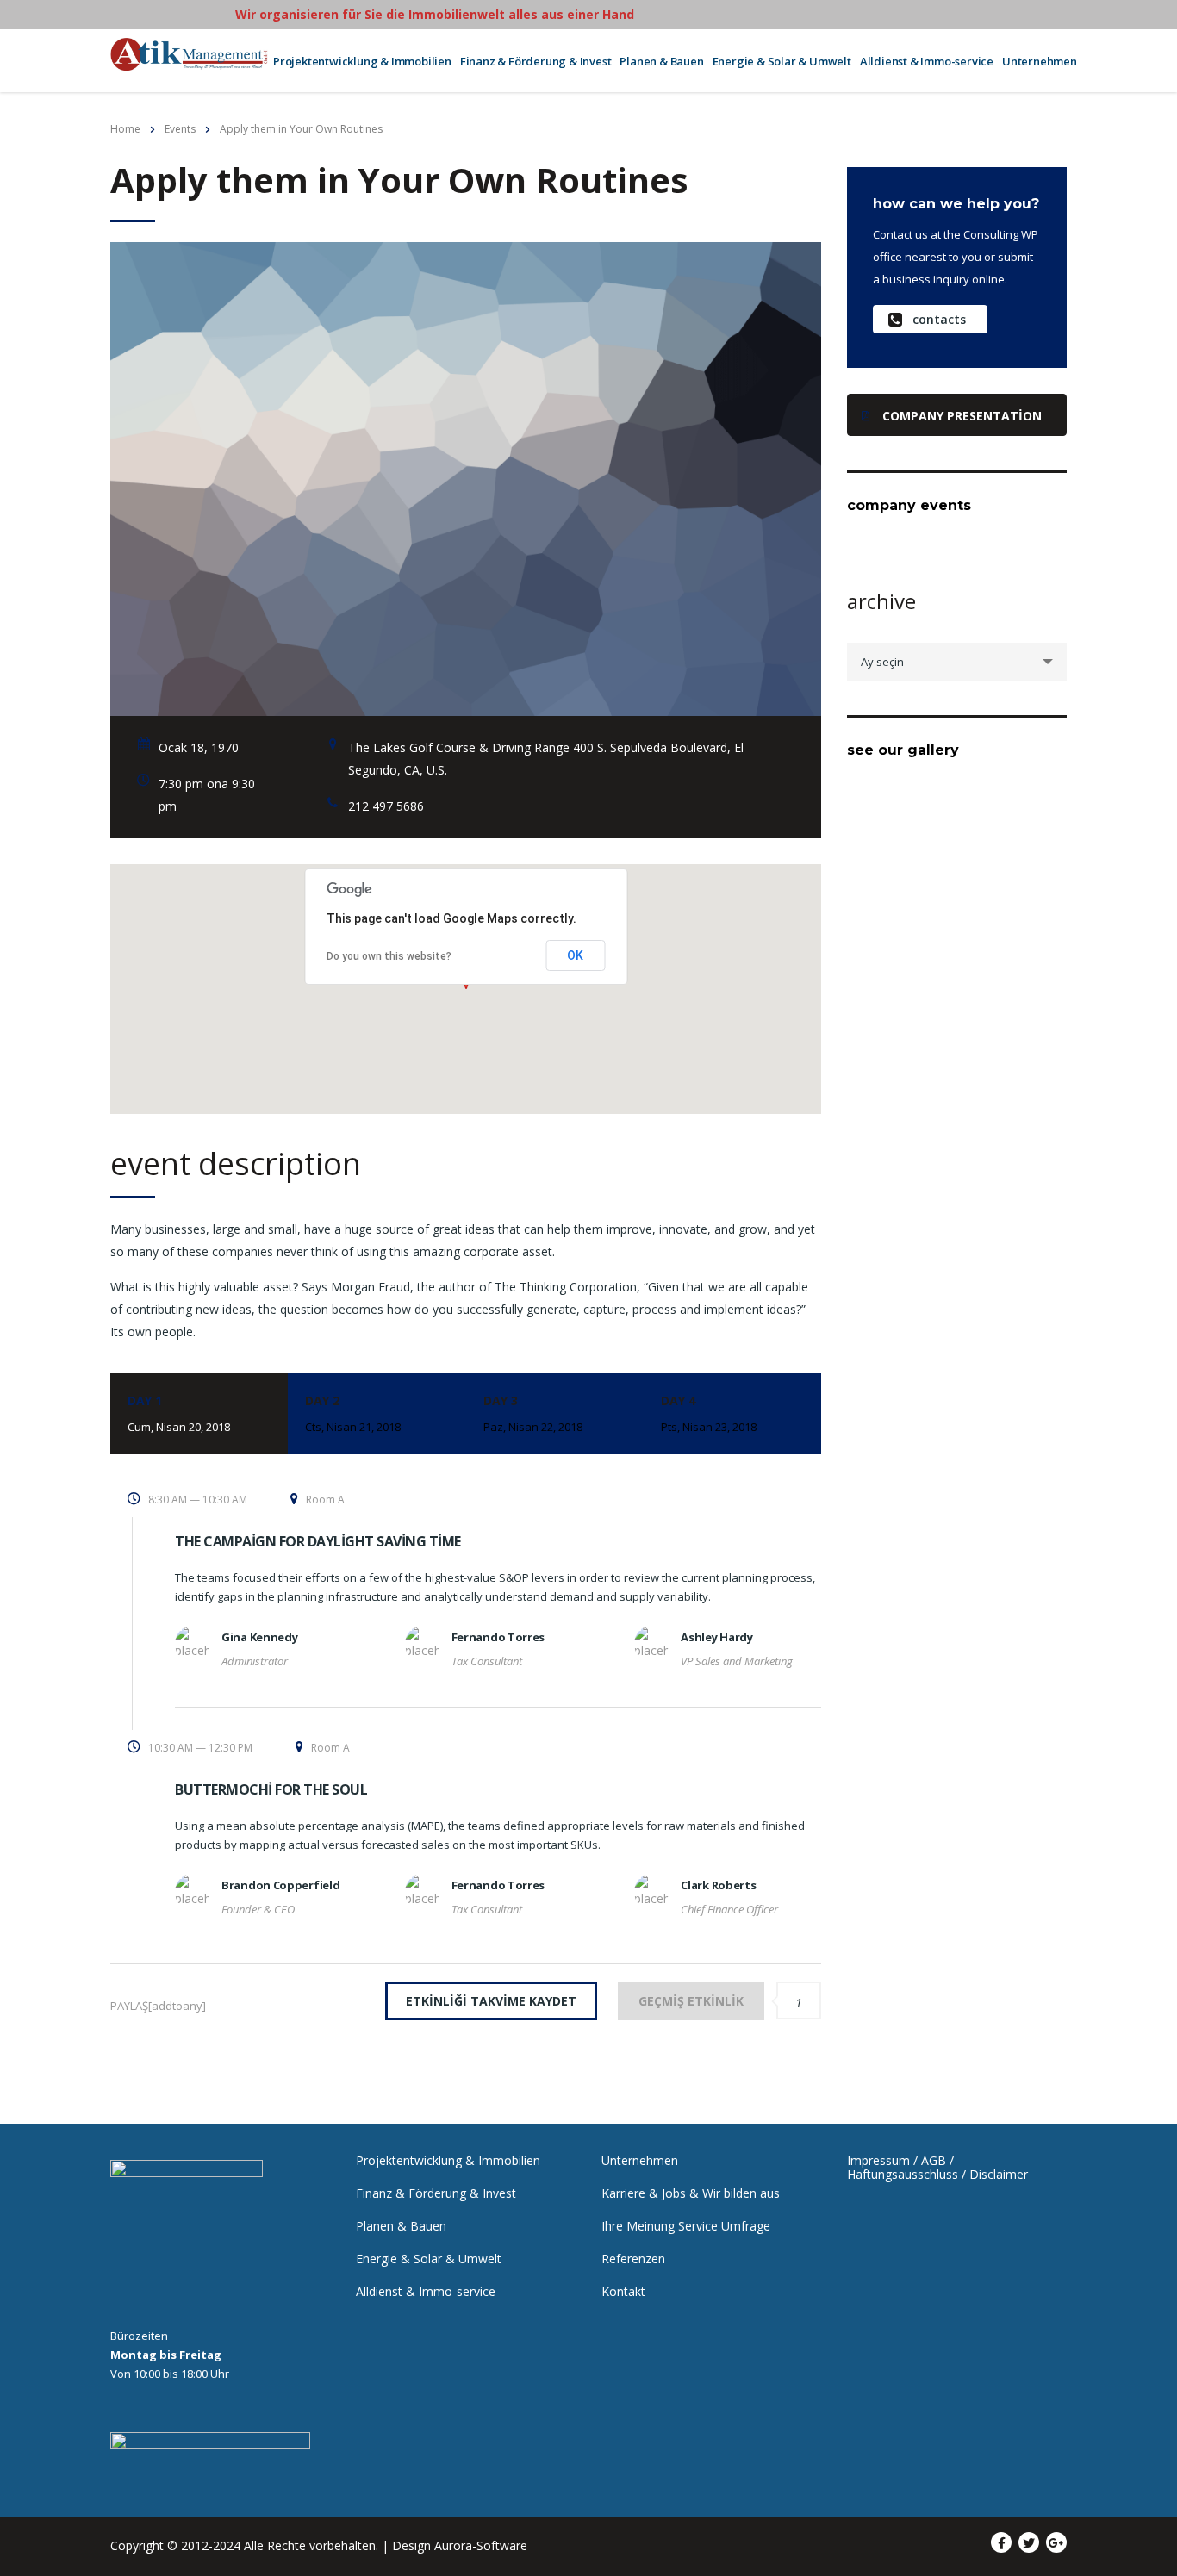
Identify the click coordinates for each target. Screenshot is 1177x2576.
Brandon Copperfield (280, 1885)
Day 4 (709, 1413)
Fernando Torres (498, 1637)
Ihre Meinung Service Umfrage (686, 2226)
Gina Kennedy (259, 1637)
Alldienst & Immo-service (927, 61)
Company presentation (962, 416)
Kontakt (623, 2292)
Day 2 (353, 1413)
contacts (939, 319)
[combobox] (957, 662)
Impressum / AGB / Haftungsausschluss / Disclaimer (937, 2168)
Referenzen (633, 2259)
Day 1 (179, 1413)
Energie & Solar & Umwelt (782, 61)
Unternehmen (1040, 61)
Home (125, 129)
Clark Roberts (718, 1885)
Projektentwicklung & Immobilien (362, 61)
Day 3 (533, 1413)
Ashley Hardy (716, 1637)
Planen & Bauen (661, 61)
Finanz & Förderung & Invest (536, 61)
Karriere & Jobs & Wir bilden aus (691, 2193)
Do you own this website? (389, 956)
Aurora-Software (481, 2545)
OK (575, 955)
